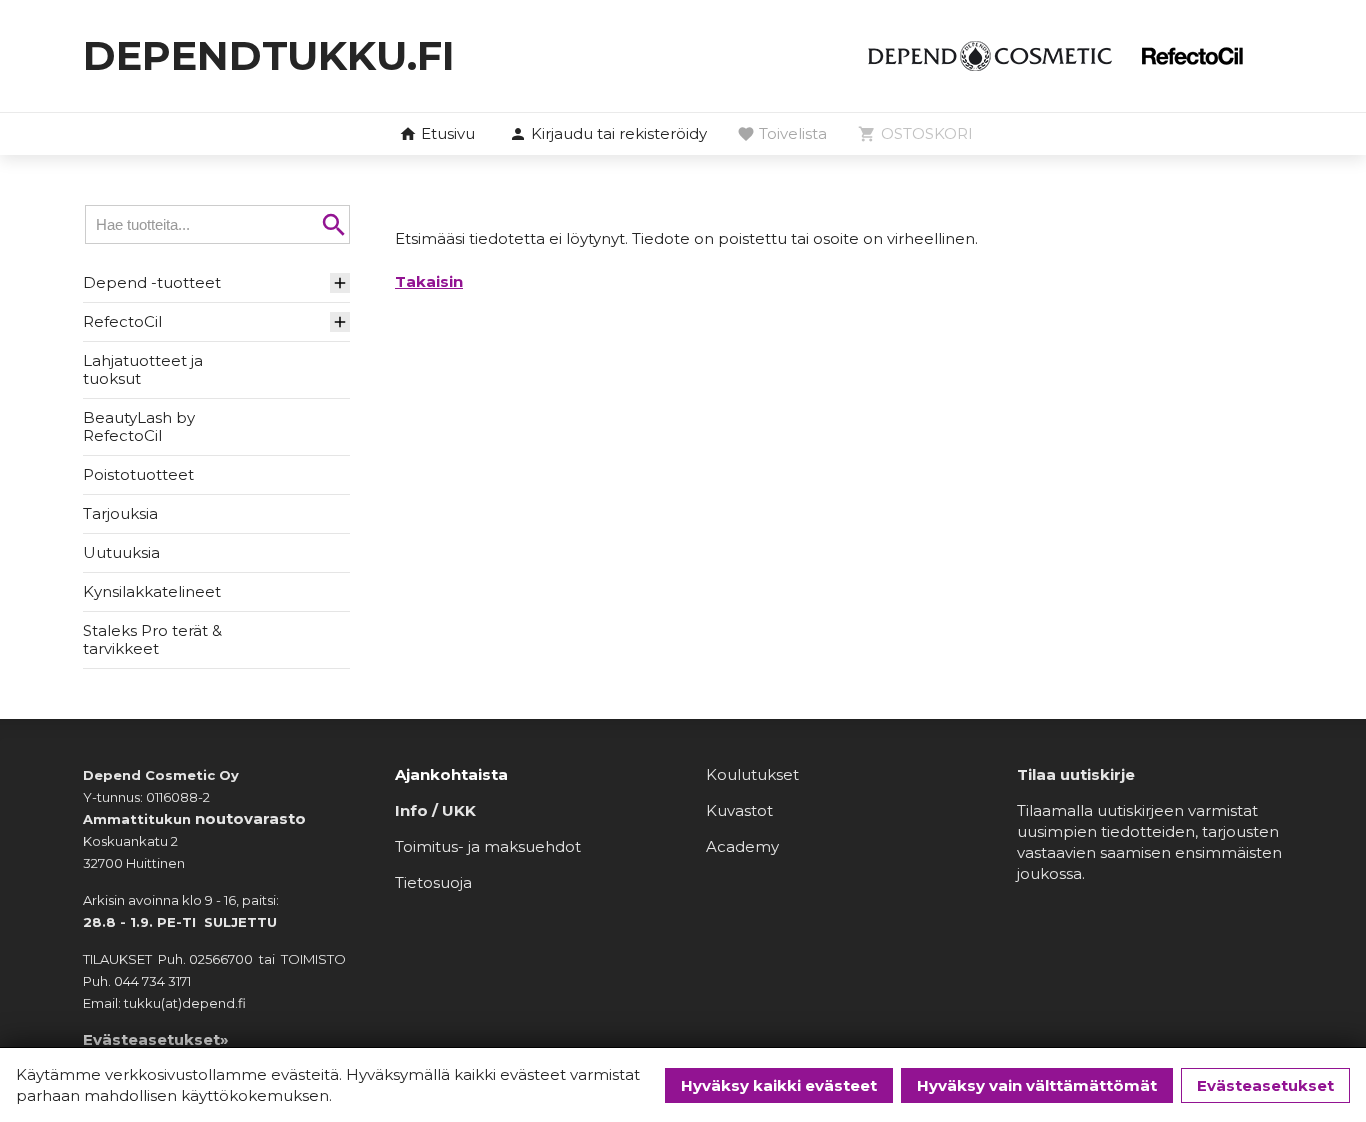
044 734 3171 (152, 981)
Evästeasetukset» (156, 1039)
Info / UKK (435, 810)
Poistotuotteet (138, 474)
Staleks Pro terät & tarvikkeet (152, 639)
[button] (608, 135)
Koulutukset (752, 774)
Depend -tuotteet (152, 282)
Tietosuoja (433, 882)
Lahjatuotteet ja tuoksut (143, 369)
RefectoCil (122, 321)
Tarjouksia (120, 513)
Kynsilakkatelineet (152, 591)
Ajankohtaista (451, 774)
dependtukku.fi (269, 55)
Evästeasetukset (1265, 1085)
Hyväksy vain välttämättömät (1037, 1085)
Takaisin (429, 281)
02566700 (221, 959)
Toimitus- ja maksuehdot (488, 846)
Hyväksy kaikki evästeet (779, 1085)
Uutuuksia (121, 552)
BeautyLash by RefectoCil (139, 426)
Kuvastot (739, 810)
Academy (742, 846)
